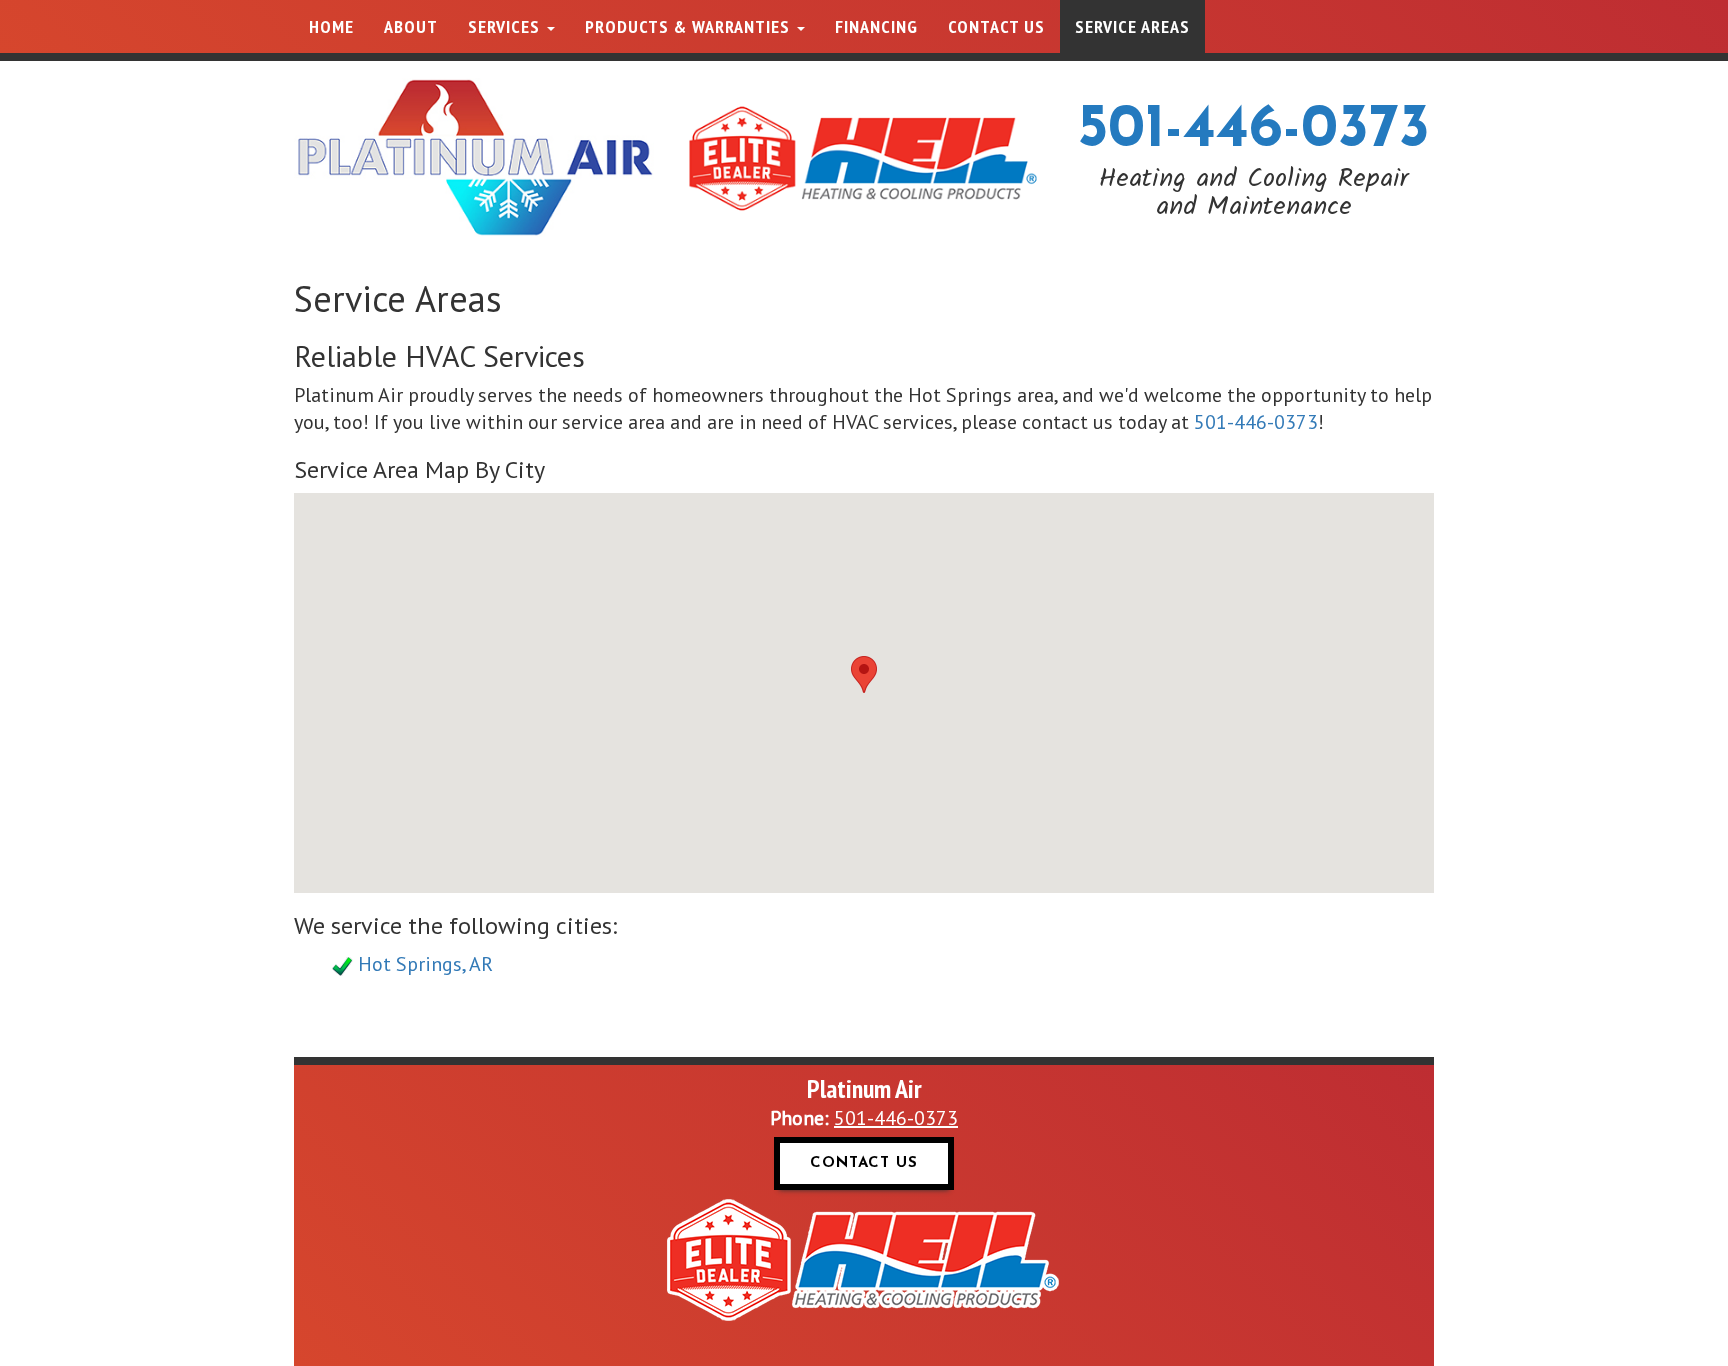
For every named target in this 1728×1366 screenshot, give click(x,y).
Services (506, 26)
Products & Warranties (690, 26)
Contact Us (996, 26)
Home (331, 26)
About (411, 26)
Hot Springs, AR (425, 964)
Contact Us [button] (864, 1163)
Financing (876, 26)
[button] (864, 674)
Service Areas (1132, 26)
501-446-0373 (1254, 131)
